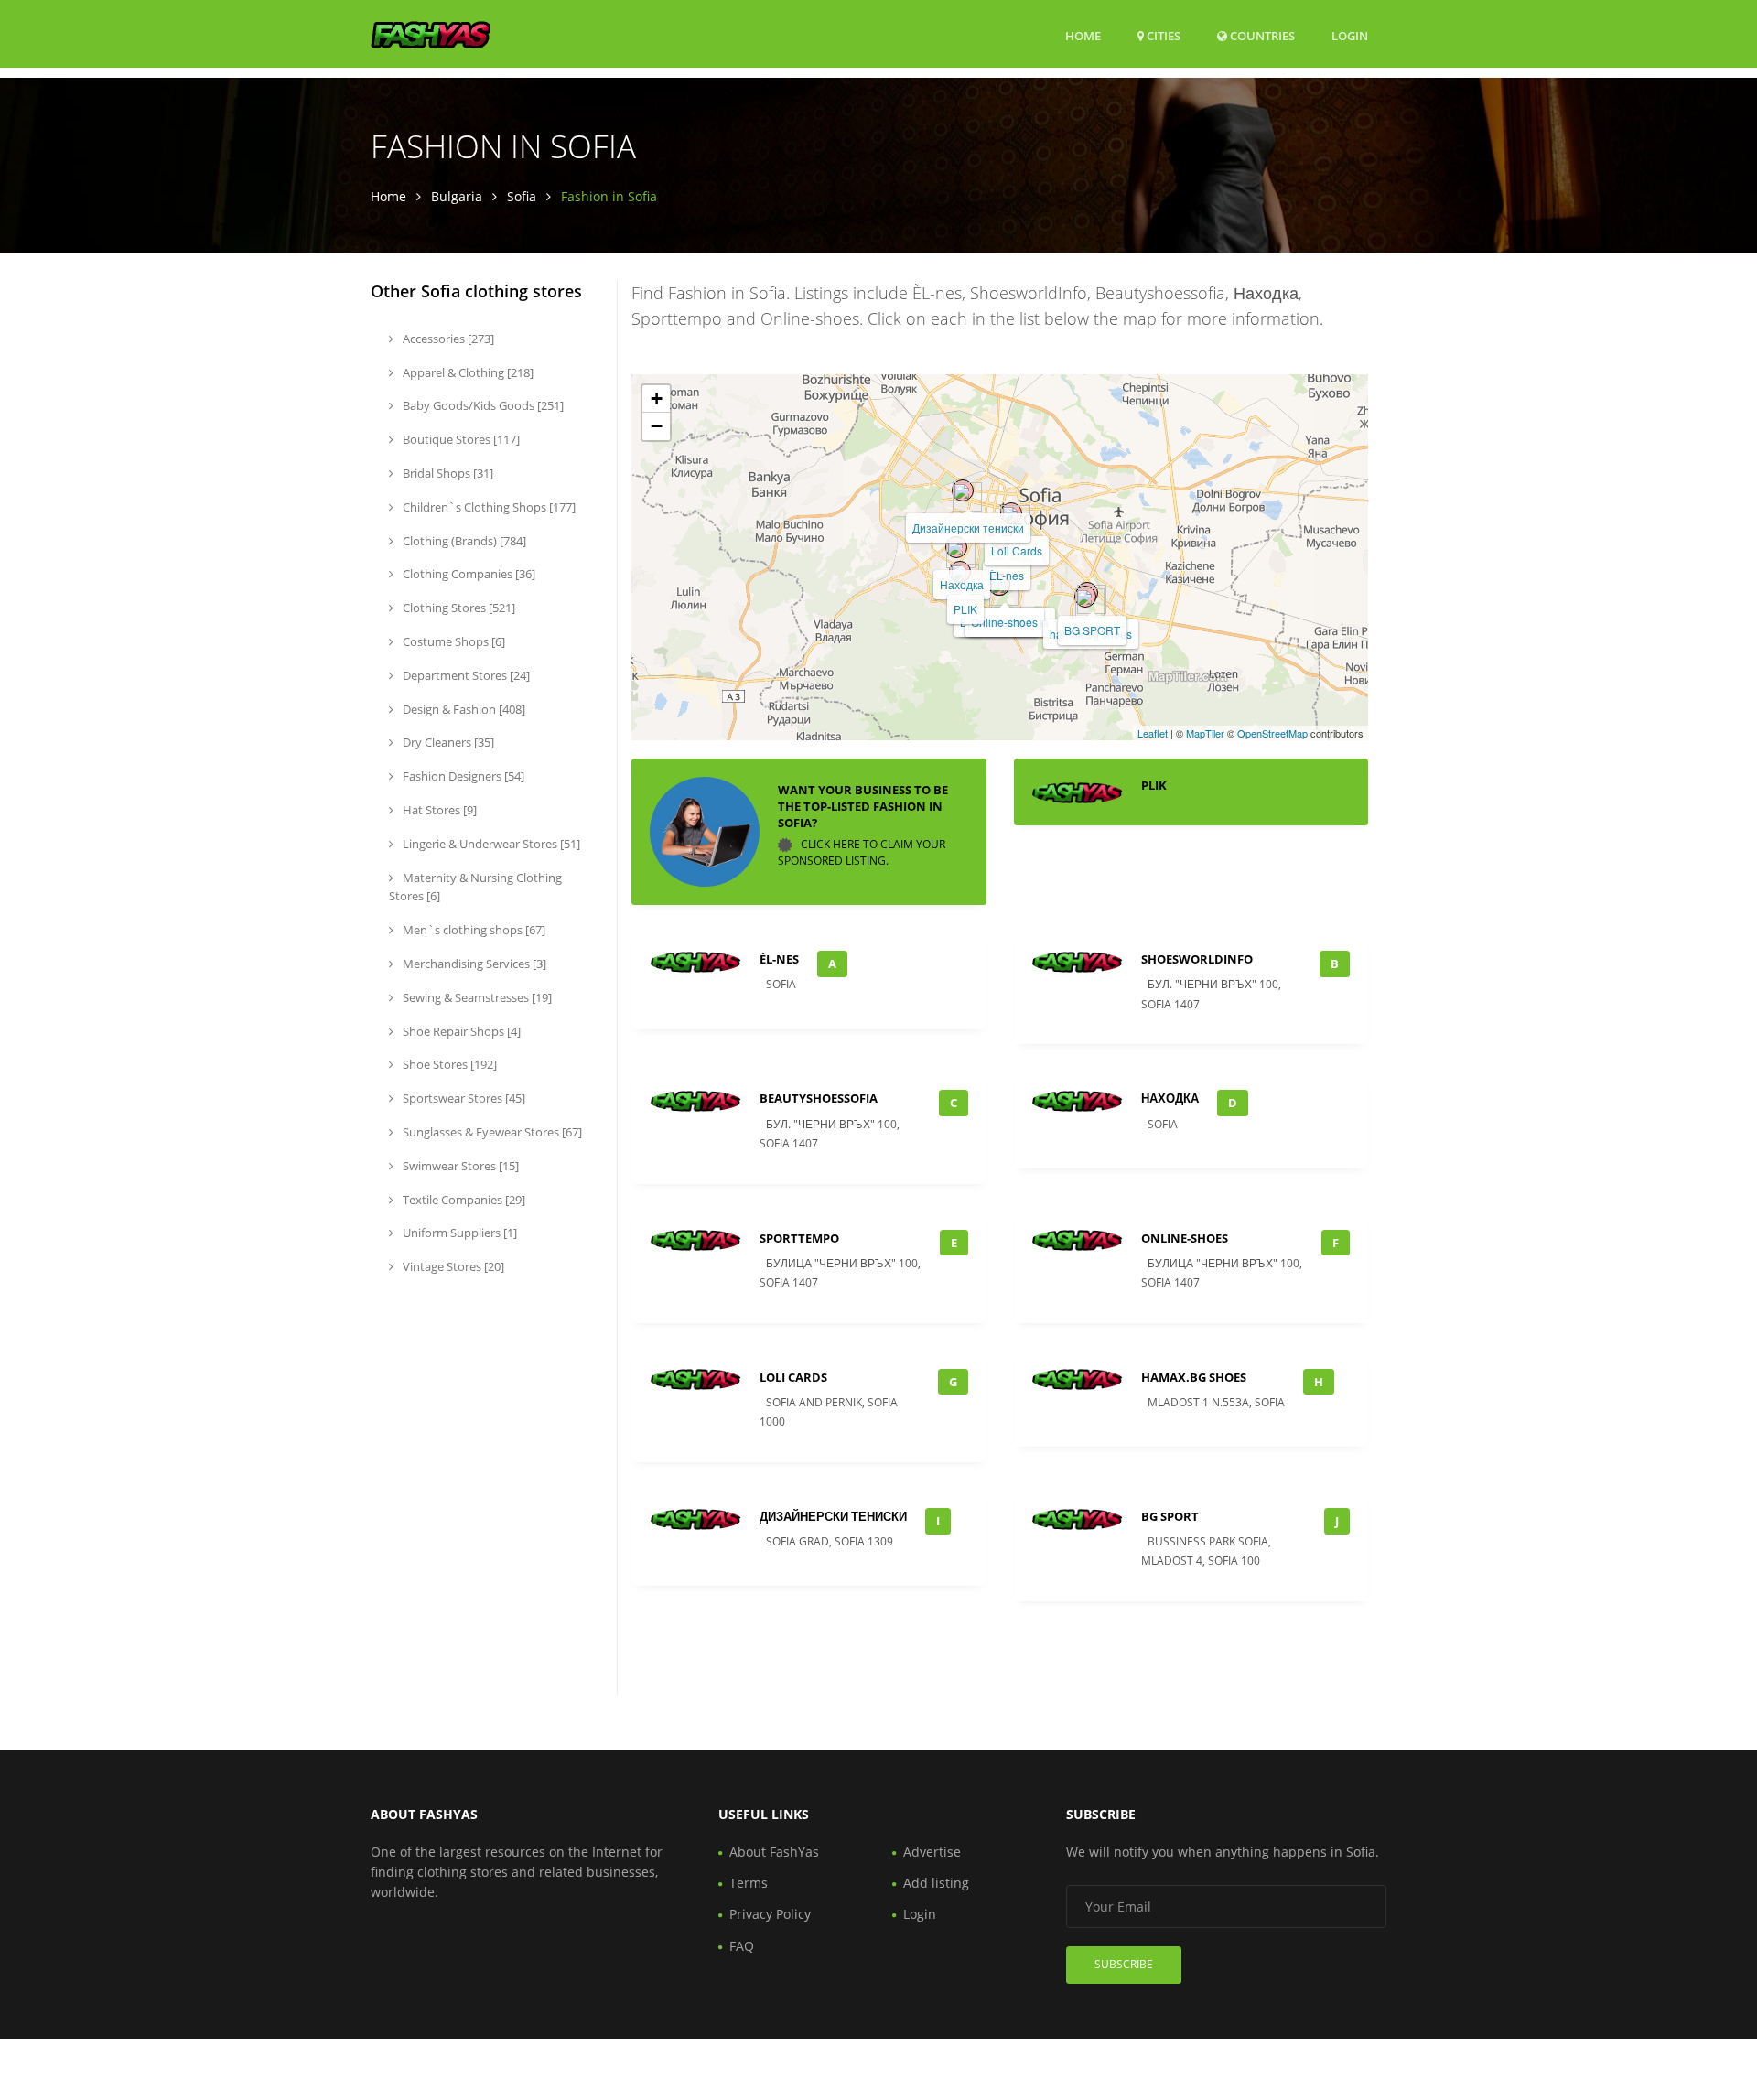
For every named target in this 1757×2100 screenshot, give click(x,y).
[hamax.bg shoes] (1085, 597)
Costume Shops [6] (453, 641)
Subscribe (1124, 1964)
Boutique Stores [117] (460, 439)
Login (1350, 35)
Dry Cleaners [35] (447, 742)
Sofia (522, 196)
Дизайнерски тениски (968, 528)
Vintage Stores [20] (452, 1266)
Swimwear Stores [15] (459, 1166)
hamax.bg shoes (1194, 1377)
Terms (749, 1883)
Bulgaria (457, 196)
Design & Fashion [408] (463, 709)
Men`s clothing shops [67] (473, 930)
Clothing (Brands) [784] (463, 541)
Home (1083, 36)
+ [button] (657, 398)
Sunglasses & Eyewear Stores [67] (491, 1132)
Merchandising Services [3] (473, 964)
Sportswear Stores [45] (463, 1098)
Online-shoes (1004, 622)
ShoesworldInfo (1197, 959)
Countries (1261, 35)
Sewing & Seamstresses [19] (476, 997)
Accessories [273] (447, 339)
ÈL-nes (1007, 575)
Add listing (936, 1883)
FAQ (742, 1946)
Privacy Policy (770, 1914)
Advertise (932, 1852)
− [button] (657, 426)
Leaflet (1153, 733)
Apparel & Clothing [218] (467, 372)
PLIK (965, 609)
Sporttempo (799, 1238)
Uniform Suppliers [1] (458, 1233)
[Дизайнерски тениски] (963, 490)
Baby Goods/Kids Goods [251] (482, 405)
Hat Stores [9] (438, 810)
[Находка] (956, 547)
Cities (1162, 36)
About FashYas (774, 1852)
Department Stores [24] (465, 675)
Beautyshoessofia (819, 1098)
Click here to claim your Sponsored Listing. (862, 852)
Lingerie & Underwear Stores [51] (490, 844)
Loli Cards (1017, 550)
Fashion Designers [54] (462, 776)
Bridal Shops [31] (447, 473)
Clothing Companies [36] (468, 574)
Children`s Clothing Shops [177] (488, 507)
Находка (962, 584)
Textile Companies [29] (463, 1200)
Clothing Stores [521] (458, 608)
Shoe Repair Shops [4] (460, 1031)
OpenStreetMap (1272, 733)
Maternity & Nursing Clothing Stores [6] (475, 887)
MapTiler (1205, 733)
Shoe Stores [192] (448, 1064)
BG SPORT (1092, 630)
